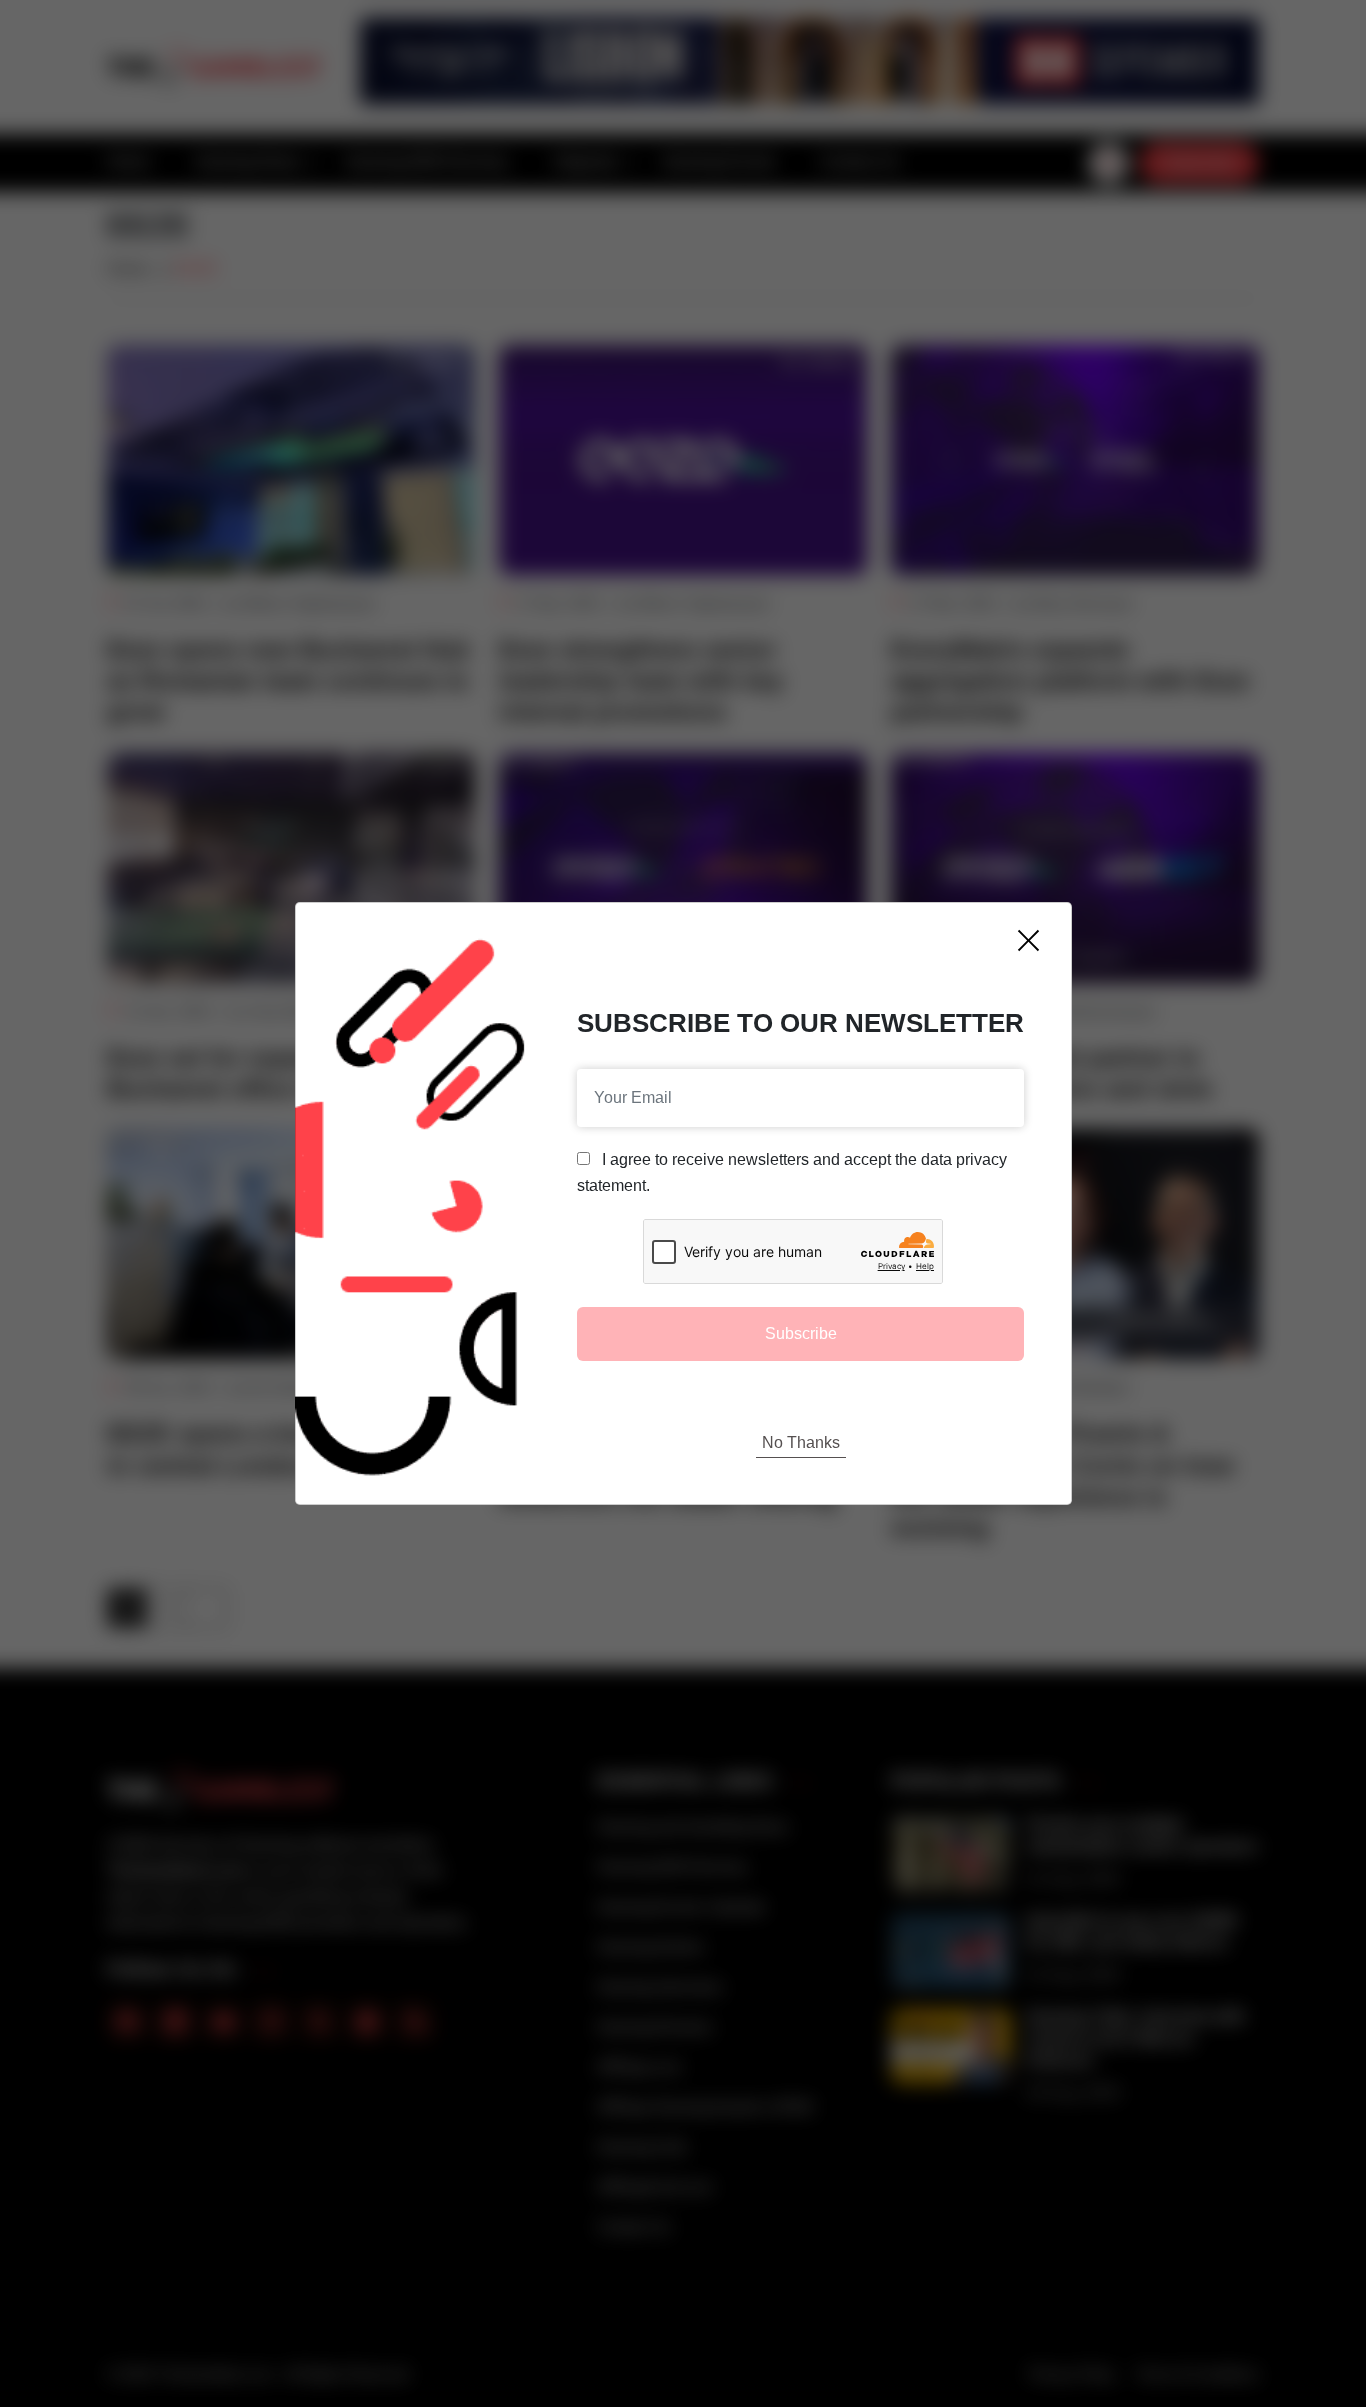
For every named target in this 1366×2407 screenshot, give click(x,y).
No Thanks (801, 1442)
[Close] (1028, 940)
